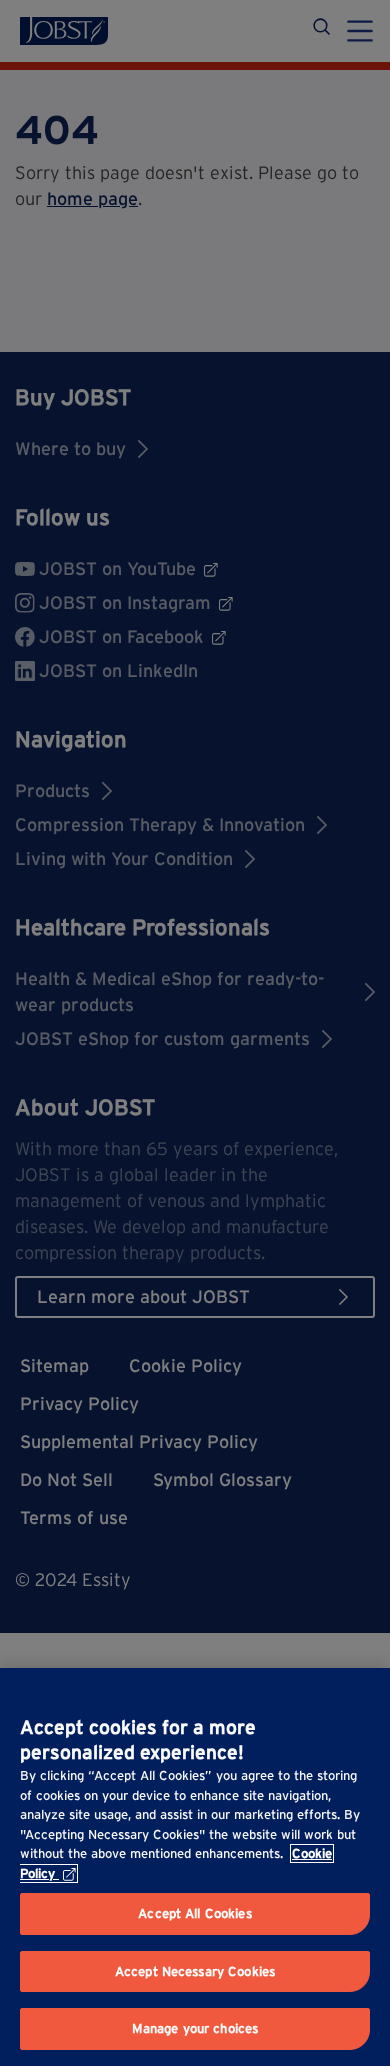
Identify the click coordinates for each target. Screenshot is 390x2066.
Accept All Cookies (194, 1913)
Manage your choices (195, 2028)
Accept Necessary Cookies (195, 1971)
